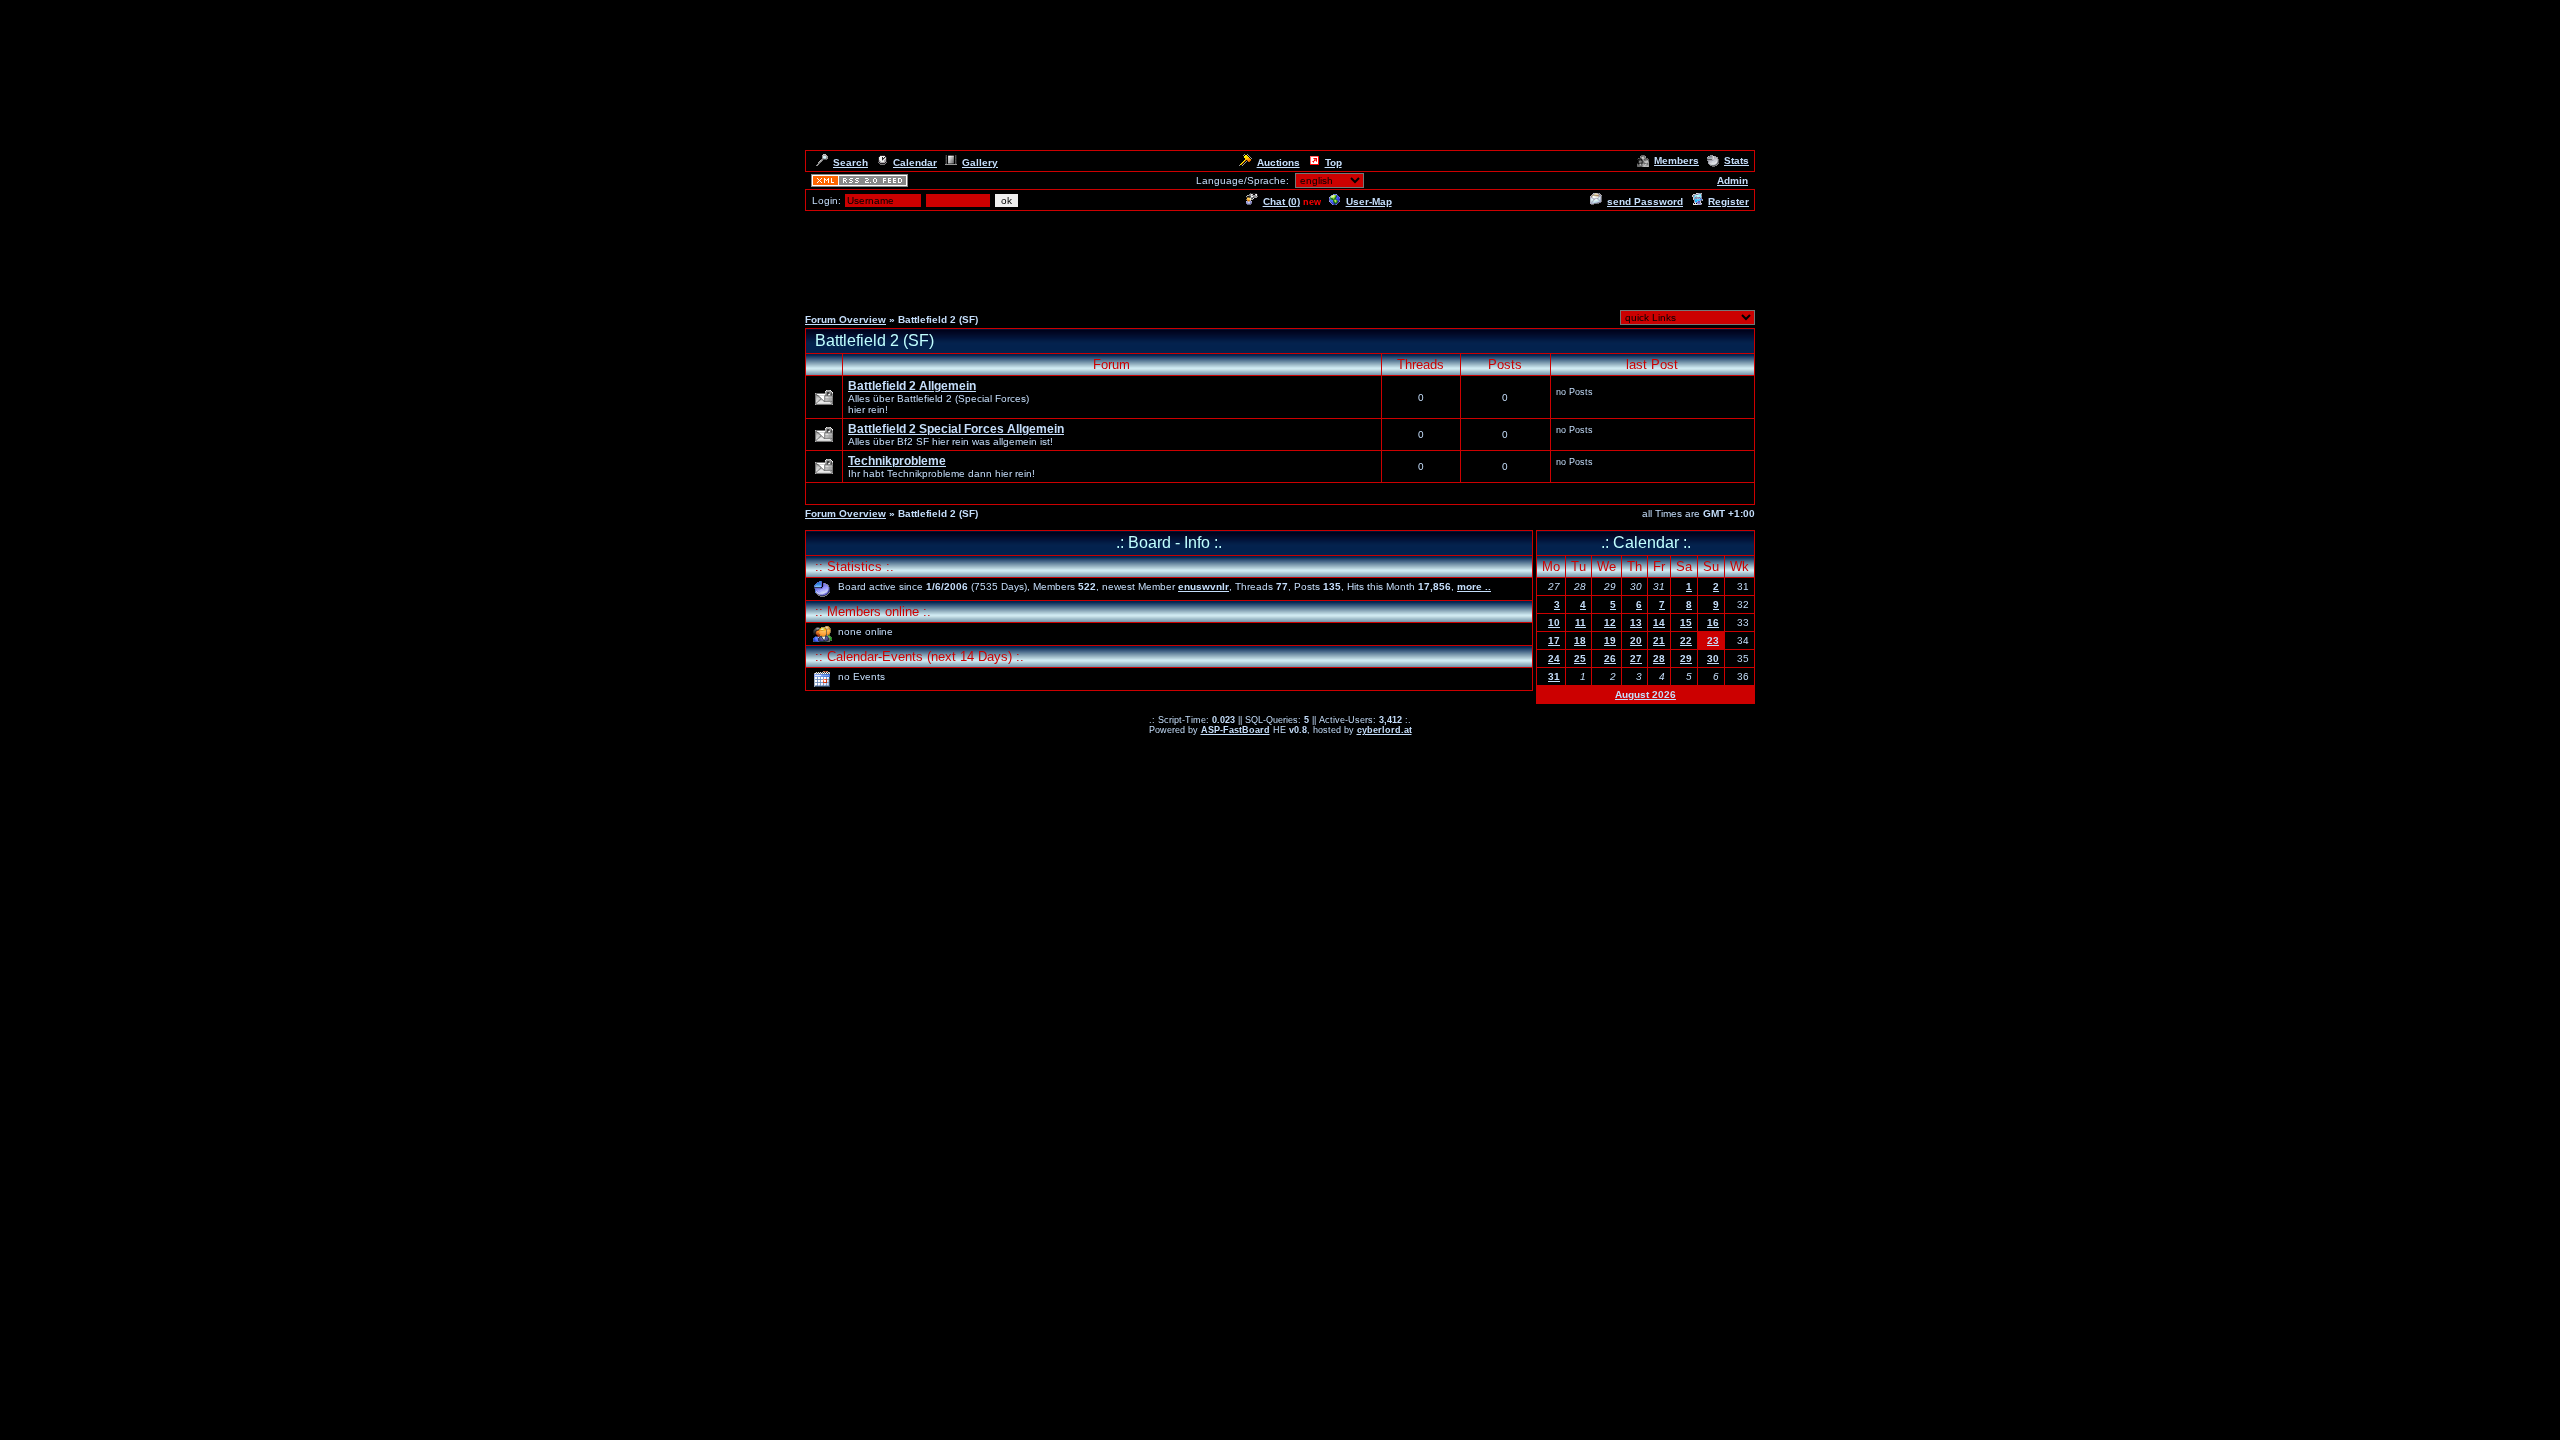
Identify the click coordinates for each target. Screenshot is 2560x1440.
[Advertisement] (1280, 258)
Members (1676, 160)
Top (1333, 162)
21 (1659, 640)
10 (1554, 622)
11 (1580, 622)
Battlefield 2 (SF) (874, 340)
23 (1713, 640)
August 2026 (1645, 694)
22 (1686, 640)
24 (1554, 658)
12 (1610, 622)
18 (1580, 640)
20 (1636, 640)
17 (1554, 640)
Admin (1732, 180)
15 (1686, 622)
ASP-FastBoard (1235, 730)
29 (1686, 658)
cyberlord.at (1384, 730)
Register (1728, 201)
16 (1713, 622)
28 (1659, 658)
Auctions (1278, 162)
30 (1713, 658)
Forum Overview (845, 319)
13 (1636, 622)
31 (1554, 676)
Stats (1736, 160)
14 (1659, 622)
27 (1636, 658)
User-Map (1369, 201)
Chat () (1281, 201)
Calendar (915, 162)
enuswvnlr (1203, 586)
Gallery (980, 162)
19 (1610, 640)
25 (1580, 658)
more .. (1474, 586)
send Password (1645, 201)
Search (850, 162)
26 (1610, 658)
